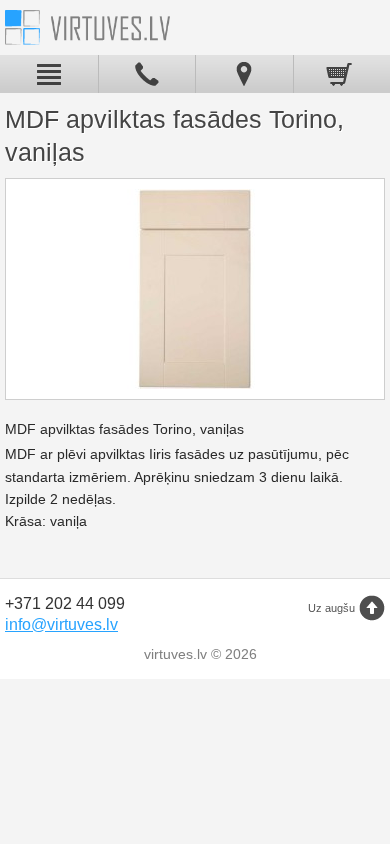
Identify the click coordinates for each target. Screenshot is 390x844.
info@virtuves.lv (61, 624)
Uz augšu (331, 608)
